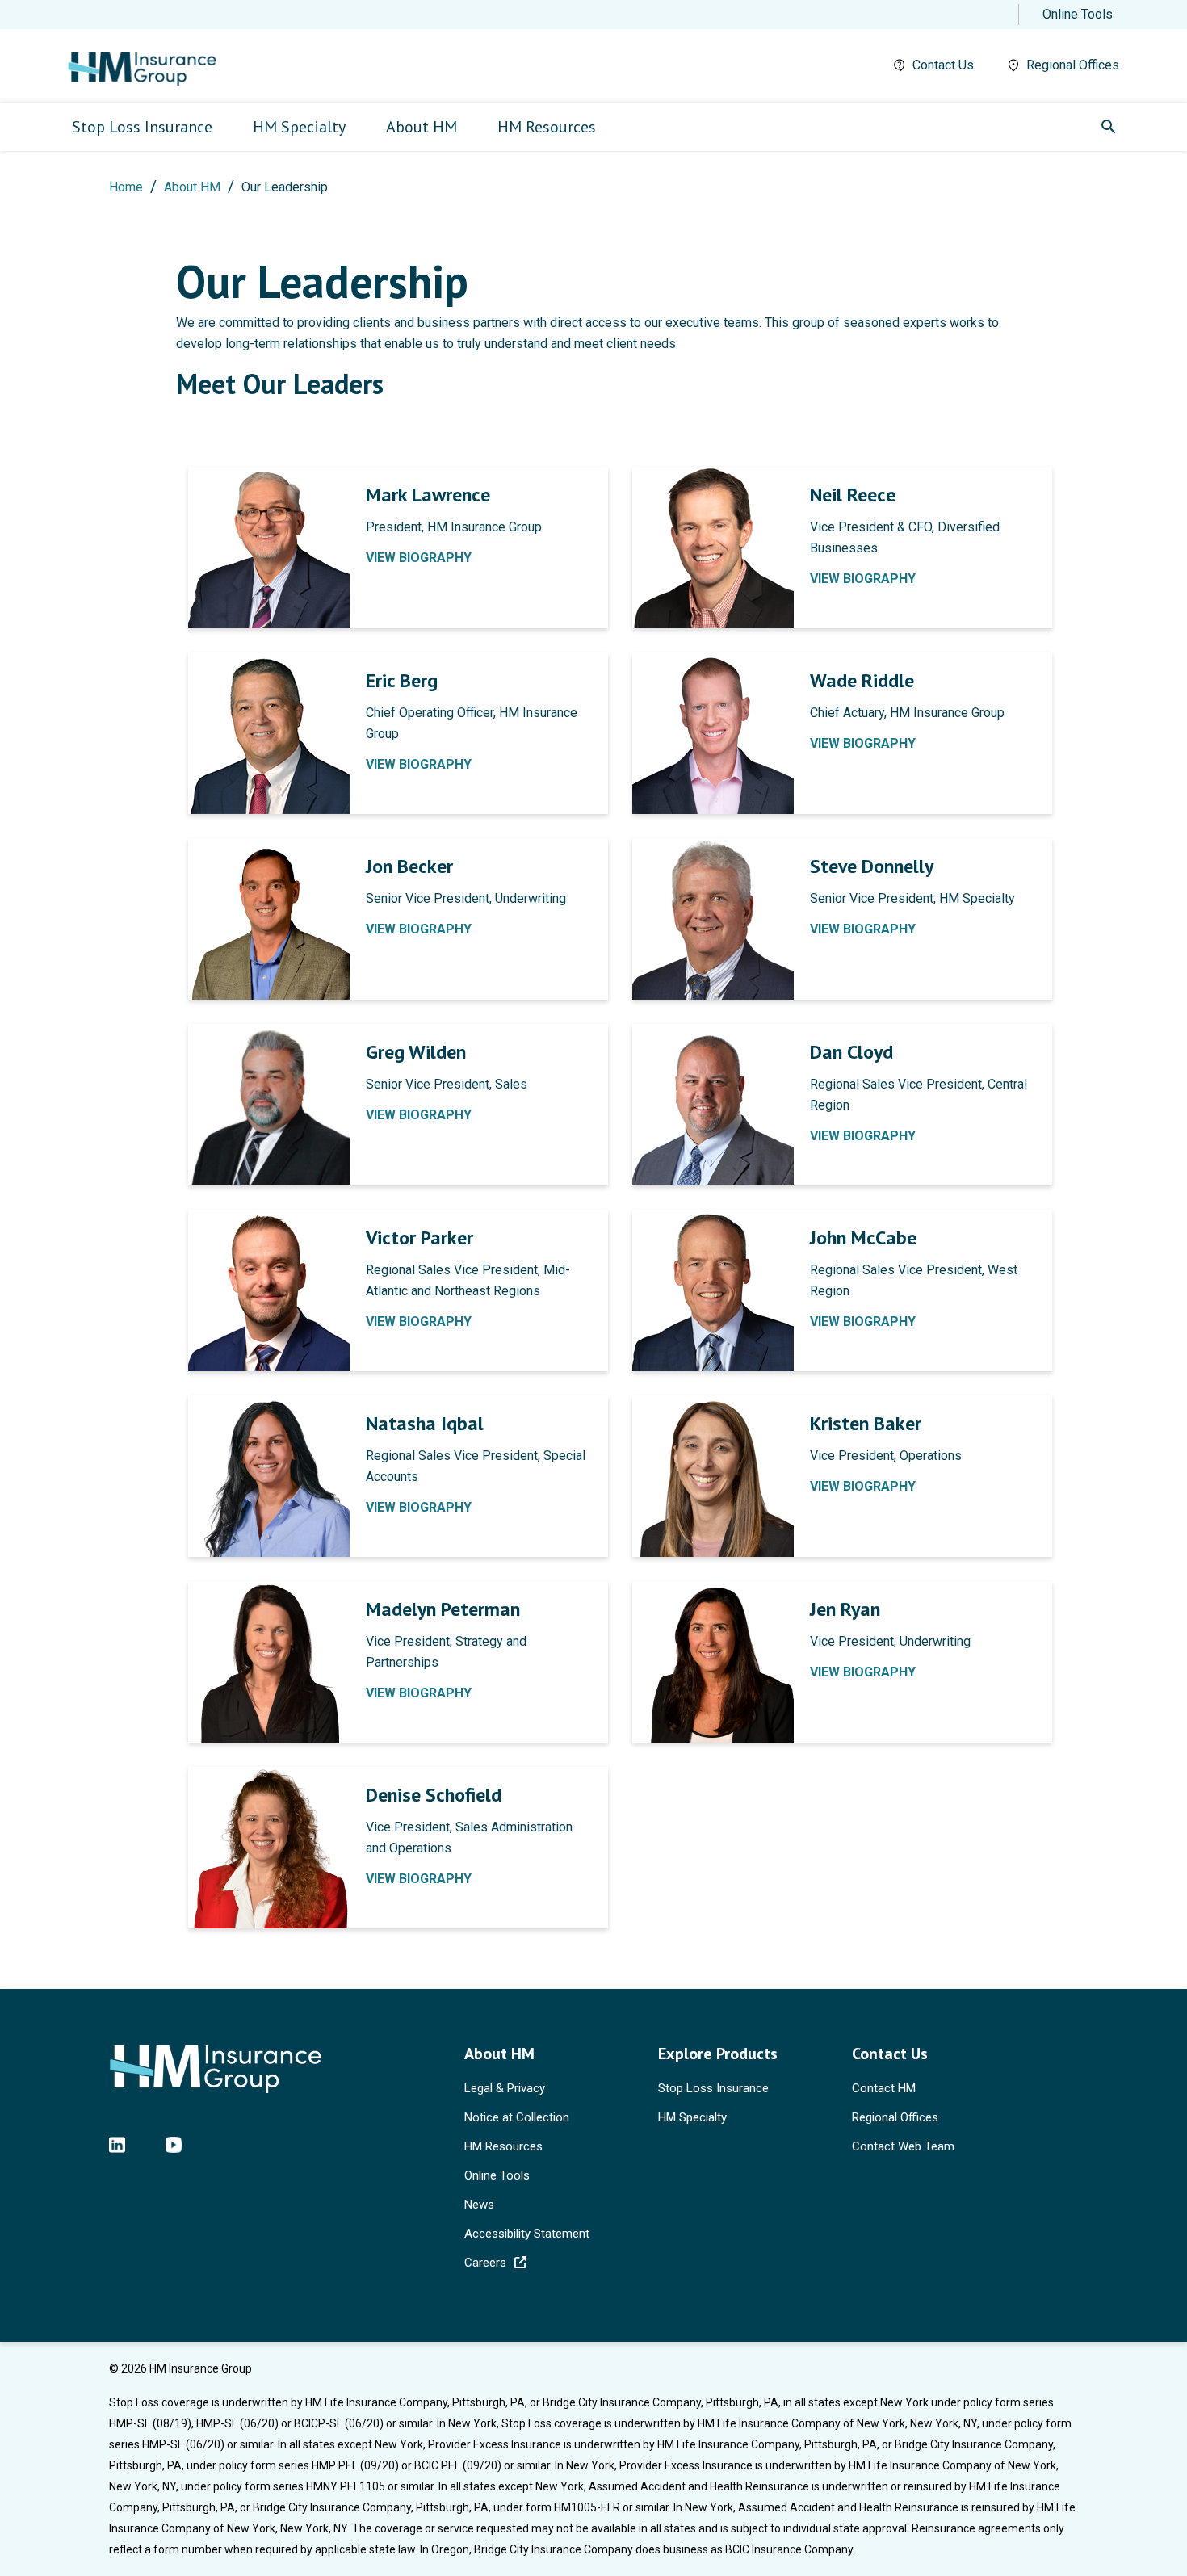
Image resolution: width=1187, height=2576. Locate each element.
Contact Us (943, 65)
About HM (192, 187)
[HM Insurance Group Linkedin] (117, 2144)
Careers (485, 2263)
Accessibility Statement (527, 2234)
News (479, 2205)
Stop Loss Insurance (713, 2088)
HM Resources (503, 2146)
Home (126, 187)
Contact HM (884, 2088)
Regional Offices (1073, 65)
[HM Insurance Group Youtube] (174, 2144)
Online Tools (1078, 14)
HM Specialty (692, 2117)
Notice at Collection (517, 2117)
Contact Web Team (903, 2146)
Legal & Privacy (505, 2088)
